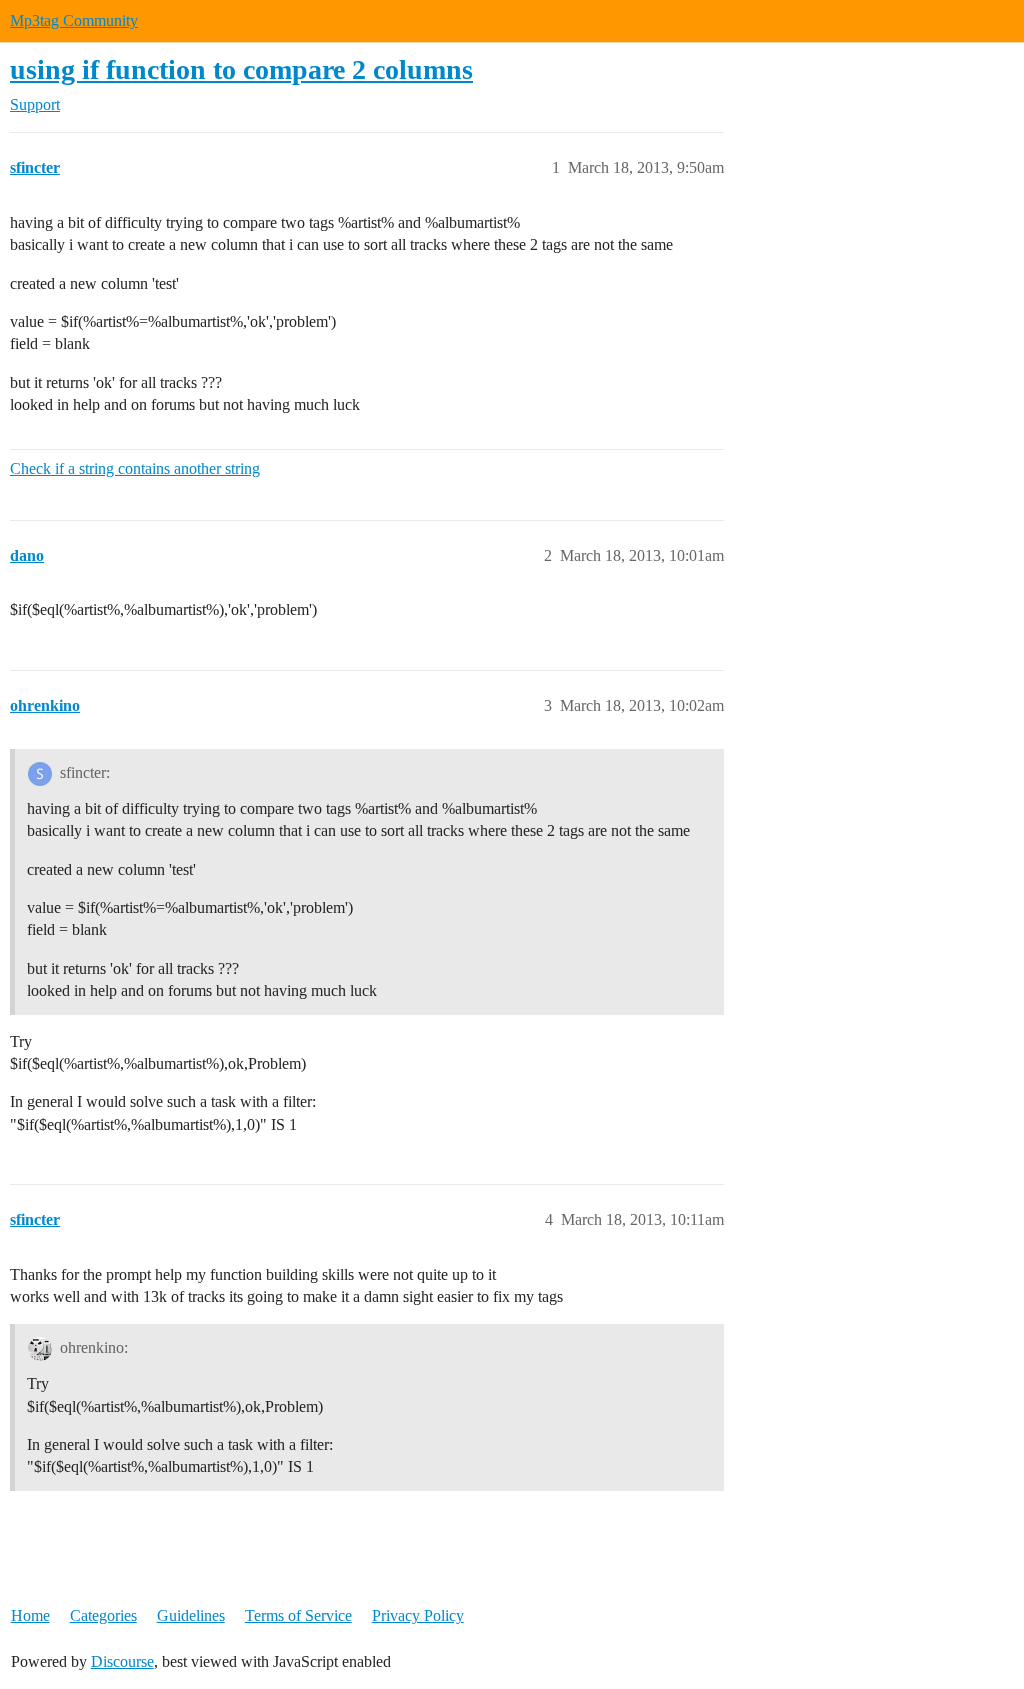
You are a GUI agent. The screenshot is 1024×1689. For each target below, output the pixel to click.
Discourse (122, 1661)
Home (30, 1615)
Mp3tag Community (74, 20)
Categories (103, 1615)
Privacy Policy (418, 1615)
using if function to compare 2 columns (241, 69)
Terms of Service (298, 1615)
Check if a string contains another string (135, 468)
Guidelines (191, 1615)
